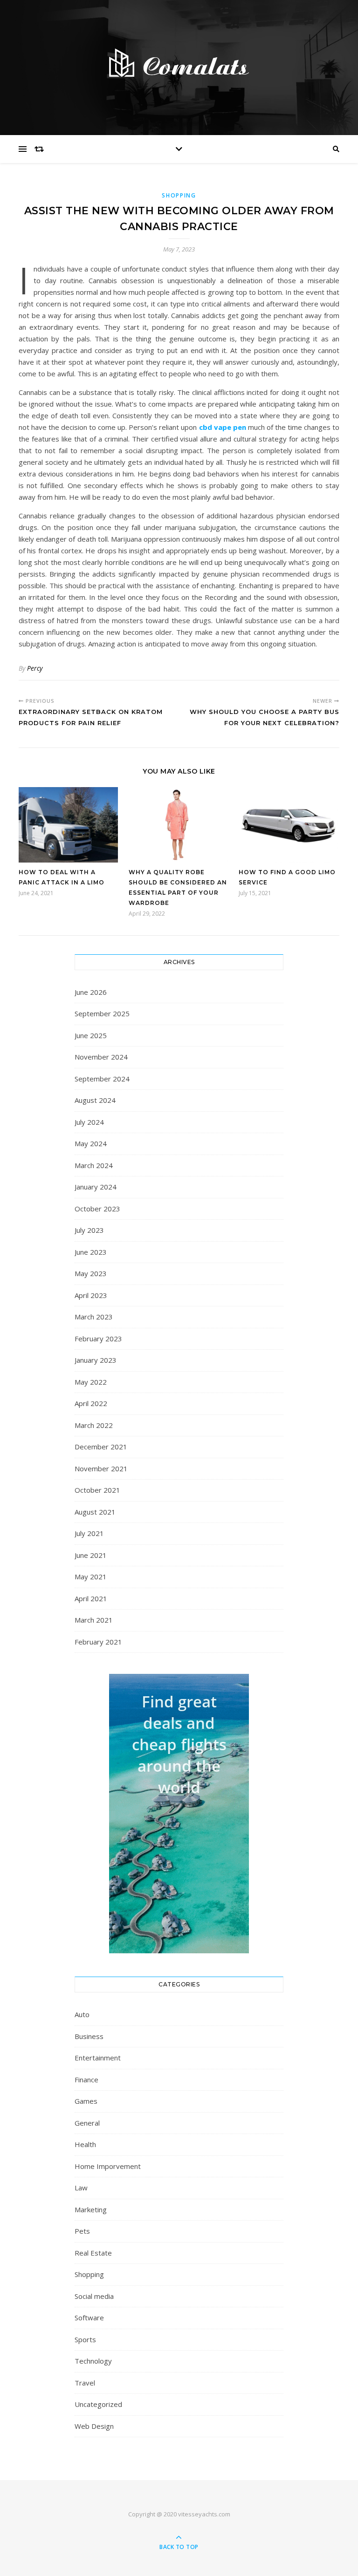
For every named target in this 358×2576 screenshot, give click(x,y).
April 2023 (91, 1295)
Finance (86, 2080)
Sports (85, 2339)
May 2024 (91, 1143)
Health (85, 2144)
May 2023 (91, 1273)
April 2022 (91, 1403)
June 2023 (91, 1252)
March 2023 (94, 1317)
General (87, 2123)
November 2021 (101, 1468)
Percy (35, 668)
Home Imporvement (108, 2166)
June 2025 (91, 1035)
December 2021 (101, 1447)
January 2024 (96, 1187)
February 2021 (98, 1642)
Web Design (94, 2426)
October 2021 (97, 1490)
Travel (85, 2383)
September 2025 (102, 1013)
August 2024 (95, 1100)
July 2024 (89, 1122)
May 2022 (91, 1382)
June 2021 (91, 1555)
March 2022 (94, 1425)
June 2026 (91, 992)
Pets (82, 2231)
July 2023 (89, 1230)
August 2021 (95, 1512)
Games (86, 2101)
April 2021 (91, 1598)
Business (89, 2036)
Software (89, 2318)
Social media (94, 2296)
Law (81, 2188)
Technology (93, 2361)
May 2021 (91, 1577)
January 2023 (96, 1360)
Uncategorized (98, 2404)
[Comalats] (179, 65)
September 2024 (102, 1079)
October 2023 (97, 1209)
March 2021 (94, 1620)
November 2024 (101, 1057)
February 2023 (98, 1339)
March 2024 (94, 1165)
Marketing (91, 2209)
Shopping (179, 195)
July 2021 (89, 1533)
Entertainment (98, 2058)
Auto (82, 2014)
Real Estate (93, 2253)
